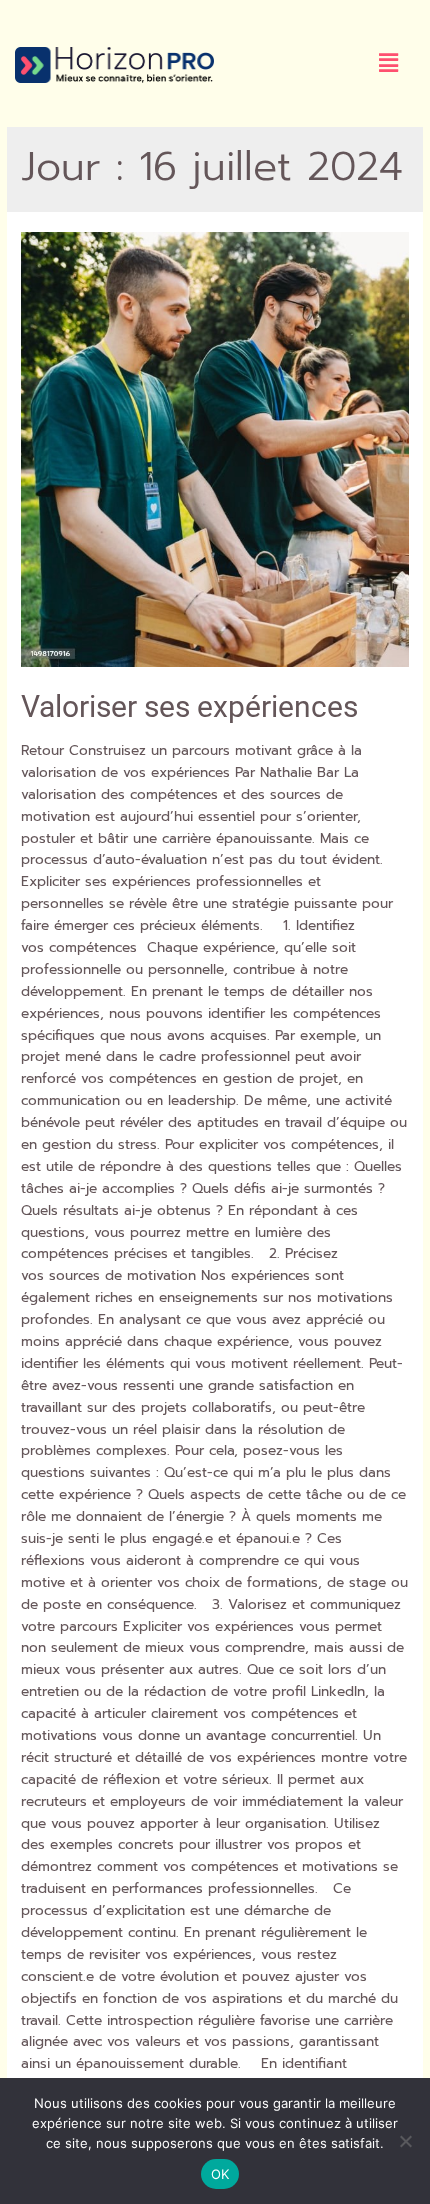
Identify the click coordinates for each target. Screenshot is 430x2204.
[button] (389, 63)
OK (220, 2174)
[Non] (405, 2141)
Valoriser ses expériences (189, 706)
